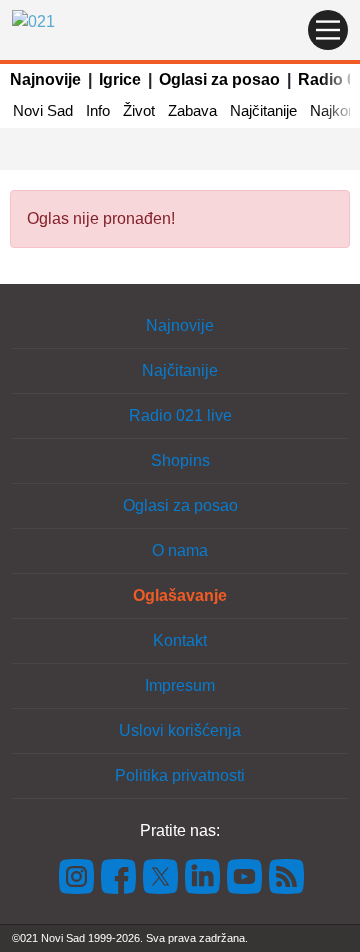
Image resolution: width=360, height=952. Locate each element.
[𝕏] (161, 875)
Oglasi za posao (219, 79)
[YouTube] (245, 875)
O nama (180, 550)
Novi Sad (43, 110)
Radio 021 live (180, 415)
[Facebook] (119, 875)
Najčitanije (263, 110)
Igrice (120, 79)
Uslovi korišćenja (180, 730)
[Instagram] (77, 875)
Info (98, 110)
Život (139, 110)
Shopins (180, 460)
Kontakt (180, 640)
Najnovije (45, 79)
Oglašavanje (180, 595)
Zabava (192, 110)
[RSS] (285, 875)
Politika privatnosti (180, 775)
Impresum (180, 685)
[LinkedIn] (203, 875)
